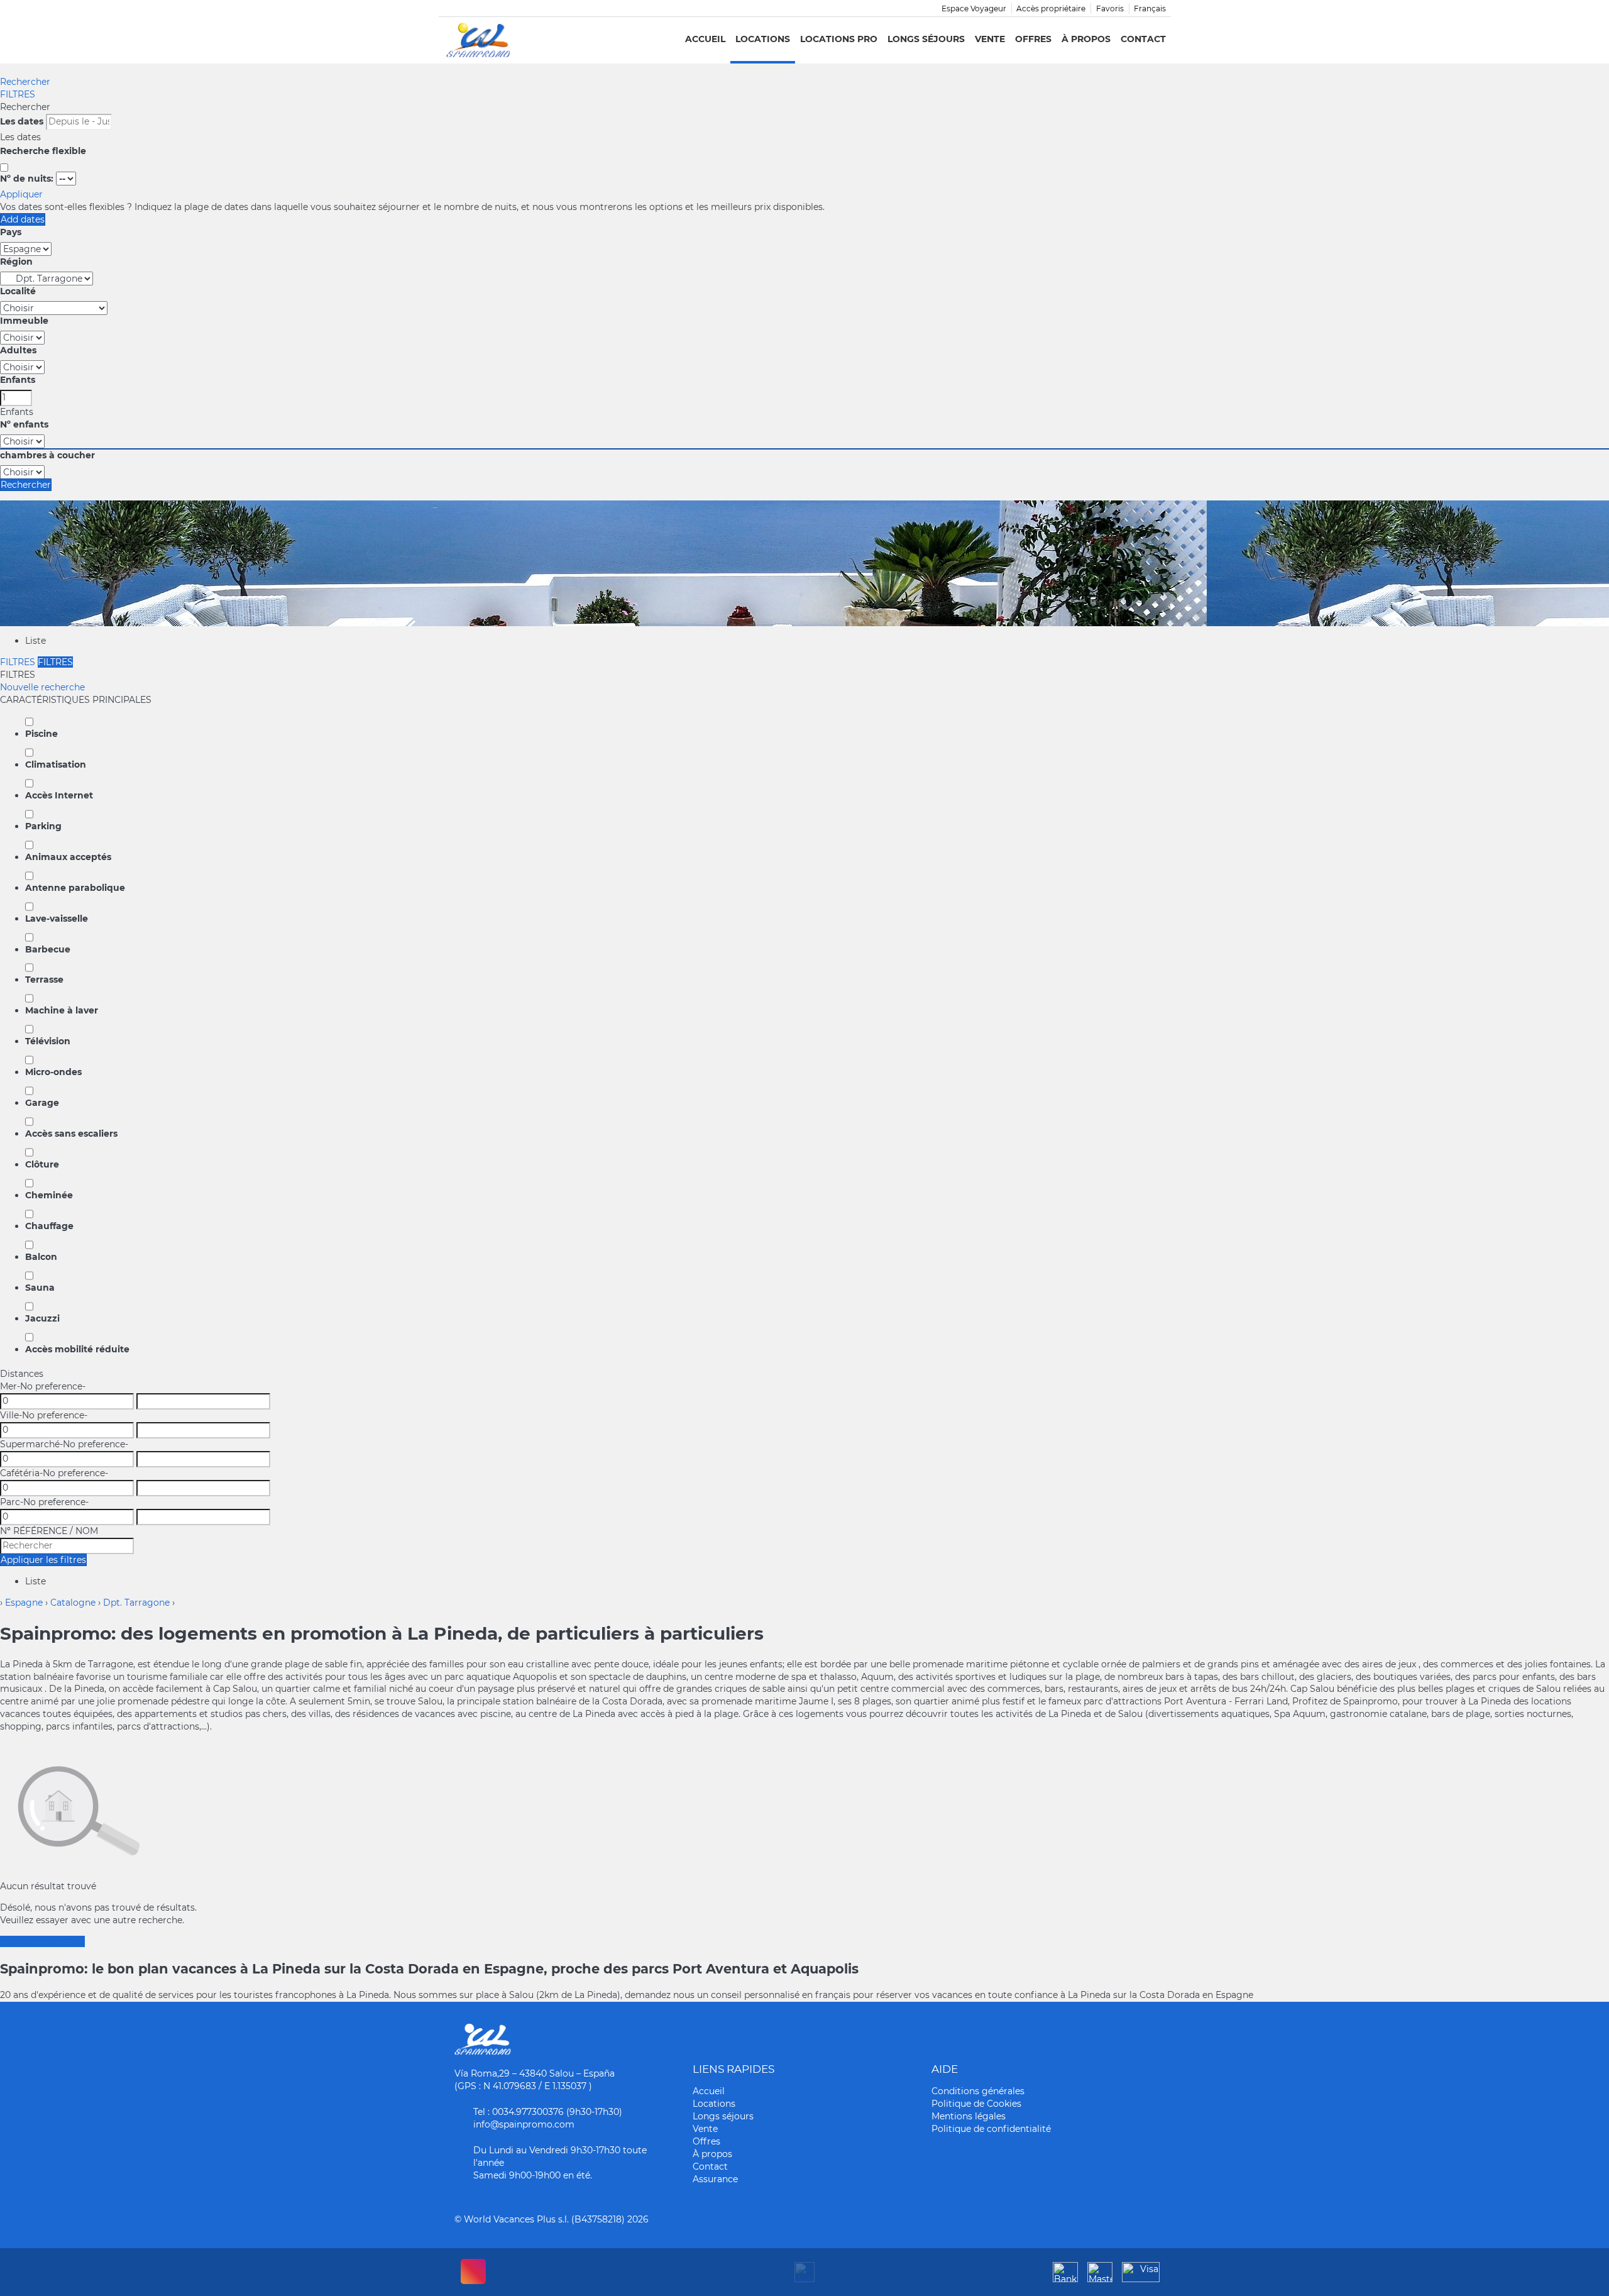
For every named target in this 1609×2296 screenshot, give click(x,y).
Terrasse (44, 980)
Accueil (705, 39)
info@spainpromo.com (524, 2124)
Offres (1033, 39)
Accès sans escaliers (71, 1134)
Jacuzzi (42, 1318)
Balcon (41, 1257)
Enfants (18, 380)
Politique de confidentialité (991, 2129)
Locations (763, 39)
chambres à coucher (47, 455)
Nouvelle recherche (42, 687)
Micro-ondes (53, 1072)
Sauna (40, 1288)
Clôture (42, 1164)
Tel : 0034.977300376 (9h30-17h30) (548, 2112)
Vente (990, 39)
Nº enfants (24, 424)
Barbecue (48, 949)
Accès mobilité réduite (77, 1349)
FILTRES (18, 94)
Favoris (1110, 8)
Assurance (715, 2179)
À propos (1086, 39)
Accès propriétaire (1051, 8)
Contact (1143, 39)
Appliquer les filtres (43, 1560)
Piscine (41, 734)
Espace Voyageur (974, 8)
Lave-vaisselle (57, 919)
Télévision (48, 1041)
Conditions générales (978, 2091)
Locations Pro (839, 39)
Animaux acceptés (68, 857)
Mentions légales (969, 2116)
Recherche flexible (44, 151)
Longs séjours (926, 39)
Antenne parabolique (75, 888)
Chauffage (49, 1226)
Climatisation (56, 764)
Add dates (23, 219)
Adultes (18, 350)
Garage (42, 1103)
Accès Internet (59, 795)
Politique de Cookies (976, 2104)
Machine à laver (62, 1010)
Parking (43, 826)
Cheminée (49, 1195)
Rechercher (25, 82)
